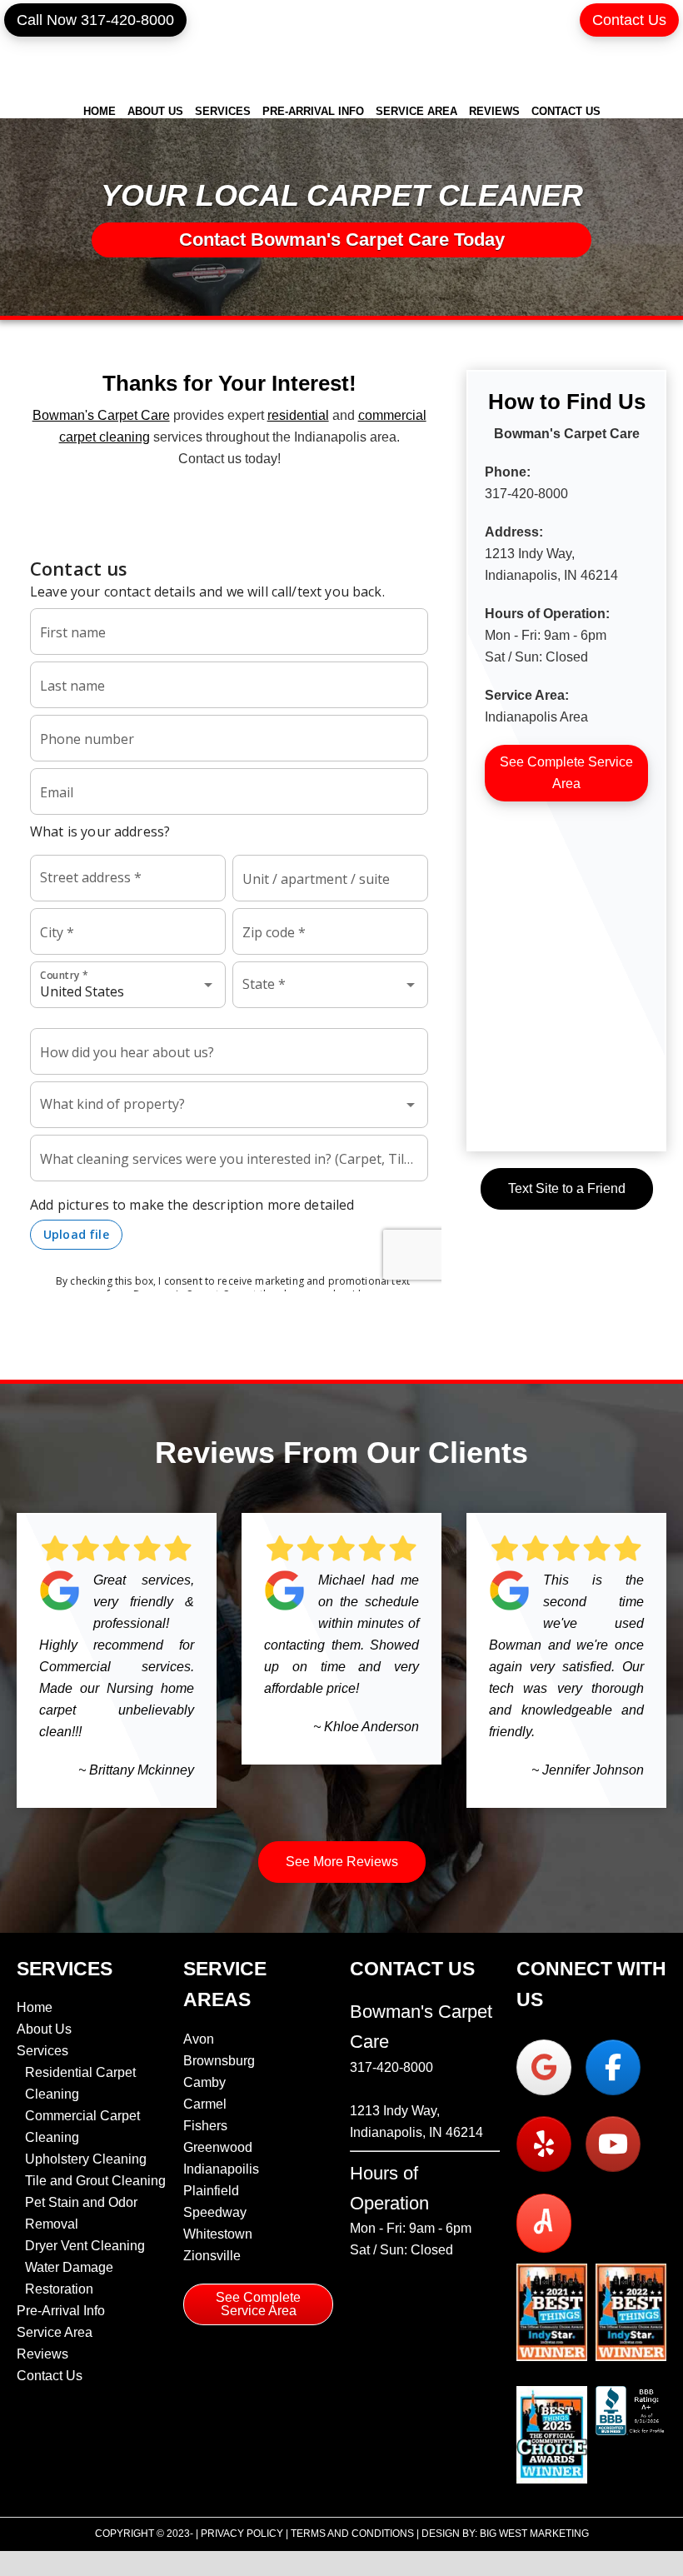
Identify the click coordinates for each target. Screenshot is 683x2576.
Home (35, 2007)
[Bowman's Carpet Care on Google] (544, 2067)
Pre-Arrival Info (61, 2311)
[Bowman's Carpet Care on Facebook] (613, 2067)
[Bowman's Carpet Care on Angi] (544, 2223)
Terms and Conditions (352, 2534)
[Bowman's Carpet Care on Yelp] (544, 2144)
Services (42, 2051)
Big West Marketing (534, 2534)
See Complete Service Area (566, 773)
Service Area (55, 2332)
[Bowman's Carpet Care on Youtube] (613, 2144)
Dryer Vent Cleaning (85, 2246)
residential (298, 415)
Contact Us (629, 20)
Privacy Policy (242, 2534)
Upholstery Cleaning (86, 2159)
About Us (44, 2029)
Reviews (42, 2354)
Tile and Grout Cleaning (95, 2181)
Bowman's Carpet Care (341, 52)
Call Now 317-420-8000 (95, 20)
